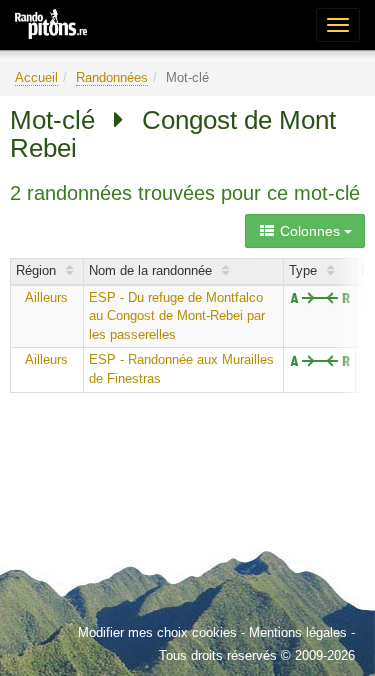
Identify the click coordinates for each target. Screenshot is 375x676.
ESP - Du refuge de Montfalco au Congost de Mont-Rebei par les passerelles (177, 316)
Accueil (36, 77)
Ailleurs (46, 297)
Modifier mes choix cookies (157, 632)
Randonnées (112, 77)
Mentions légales (298, 632)
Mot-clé (52, 120)
